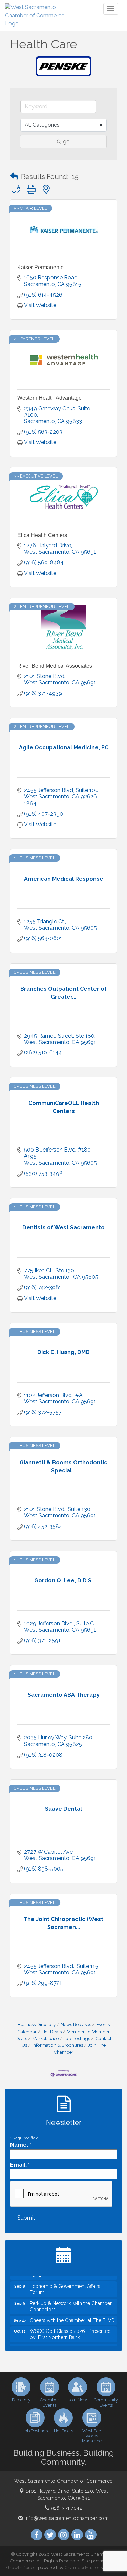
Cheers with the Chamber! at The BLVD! (73, 2314)
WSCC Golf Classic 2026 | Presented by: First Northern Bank (70, 2328)
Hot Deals (52, 2032)
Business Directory (37, 2024)
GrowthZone (20, 2567)
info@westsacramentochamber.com (66, 2518)
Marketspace (45, 2038)
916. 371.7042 (66, 2508)
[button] (14, 177)
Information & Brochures (58, 2045)
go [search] (66, 142)
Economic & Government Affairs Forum (65, 2283)
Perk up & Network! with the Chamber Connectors (71, 2300)
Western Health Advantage (49, 398)
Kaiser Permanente (40, 267)
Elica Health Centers (42, 535)
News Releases (76, 2024)
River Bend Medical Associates (55, 666)
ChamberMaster (82, 2567)
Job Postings (77, 2038)
